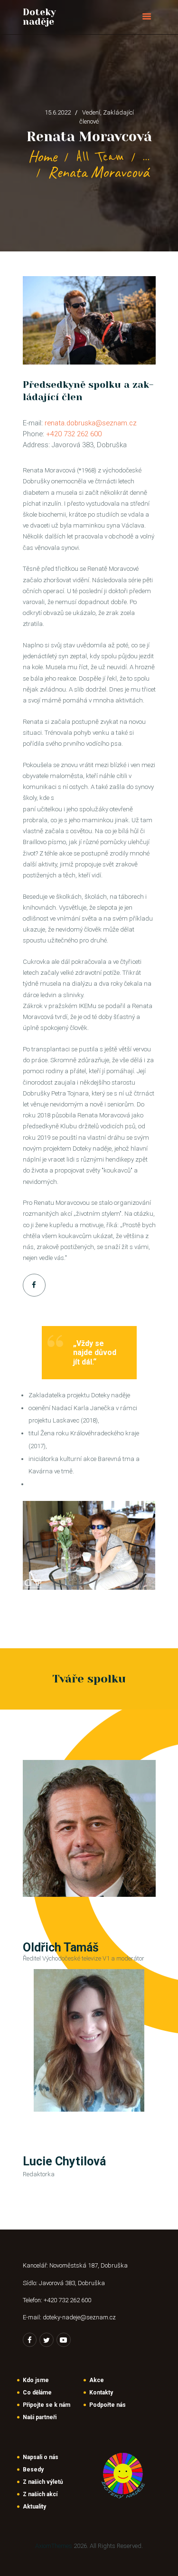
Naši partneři (40, 2417)
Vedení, (93, 112)
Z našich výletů (43, 2482)
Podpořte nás (108, 2405)
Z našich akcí (40, 2494)
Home (42, 157)
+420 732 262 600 (74, 434)
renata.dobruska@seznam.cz (91, 423)
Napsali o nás (41, 2457)
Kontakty (101, 2393)
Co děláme (37, 2393)
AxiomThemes (54, 2546)
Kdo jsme (36, 2380)
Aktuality (34, 2507)
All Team (100, 157)
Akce (97, 2380)
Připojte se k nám (47, 2405)
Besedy (33, 2470)
